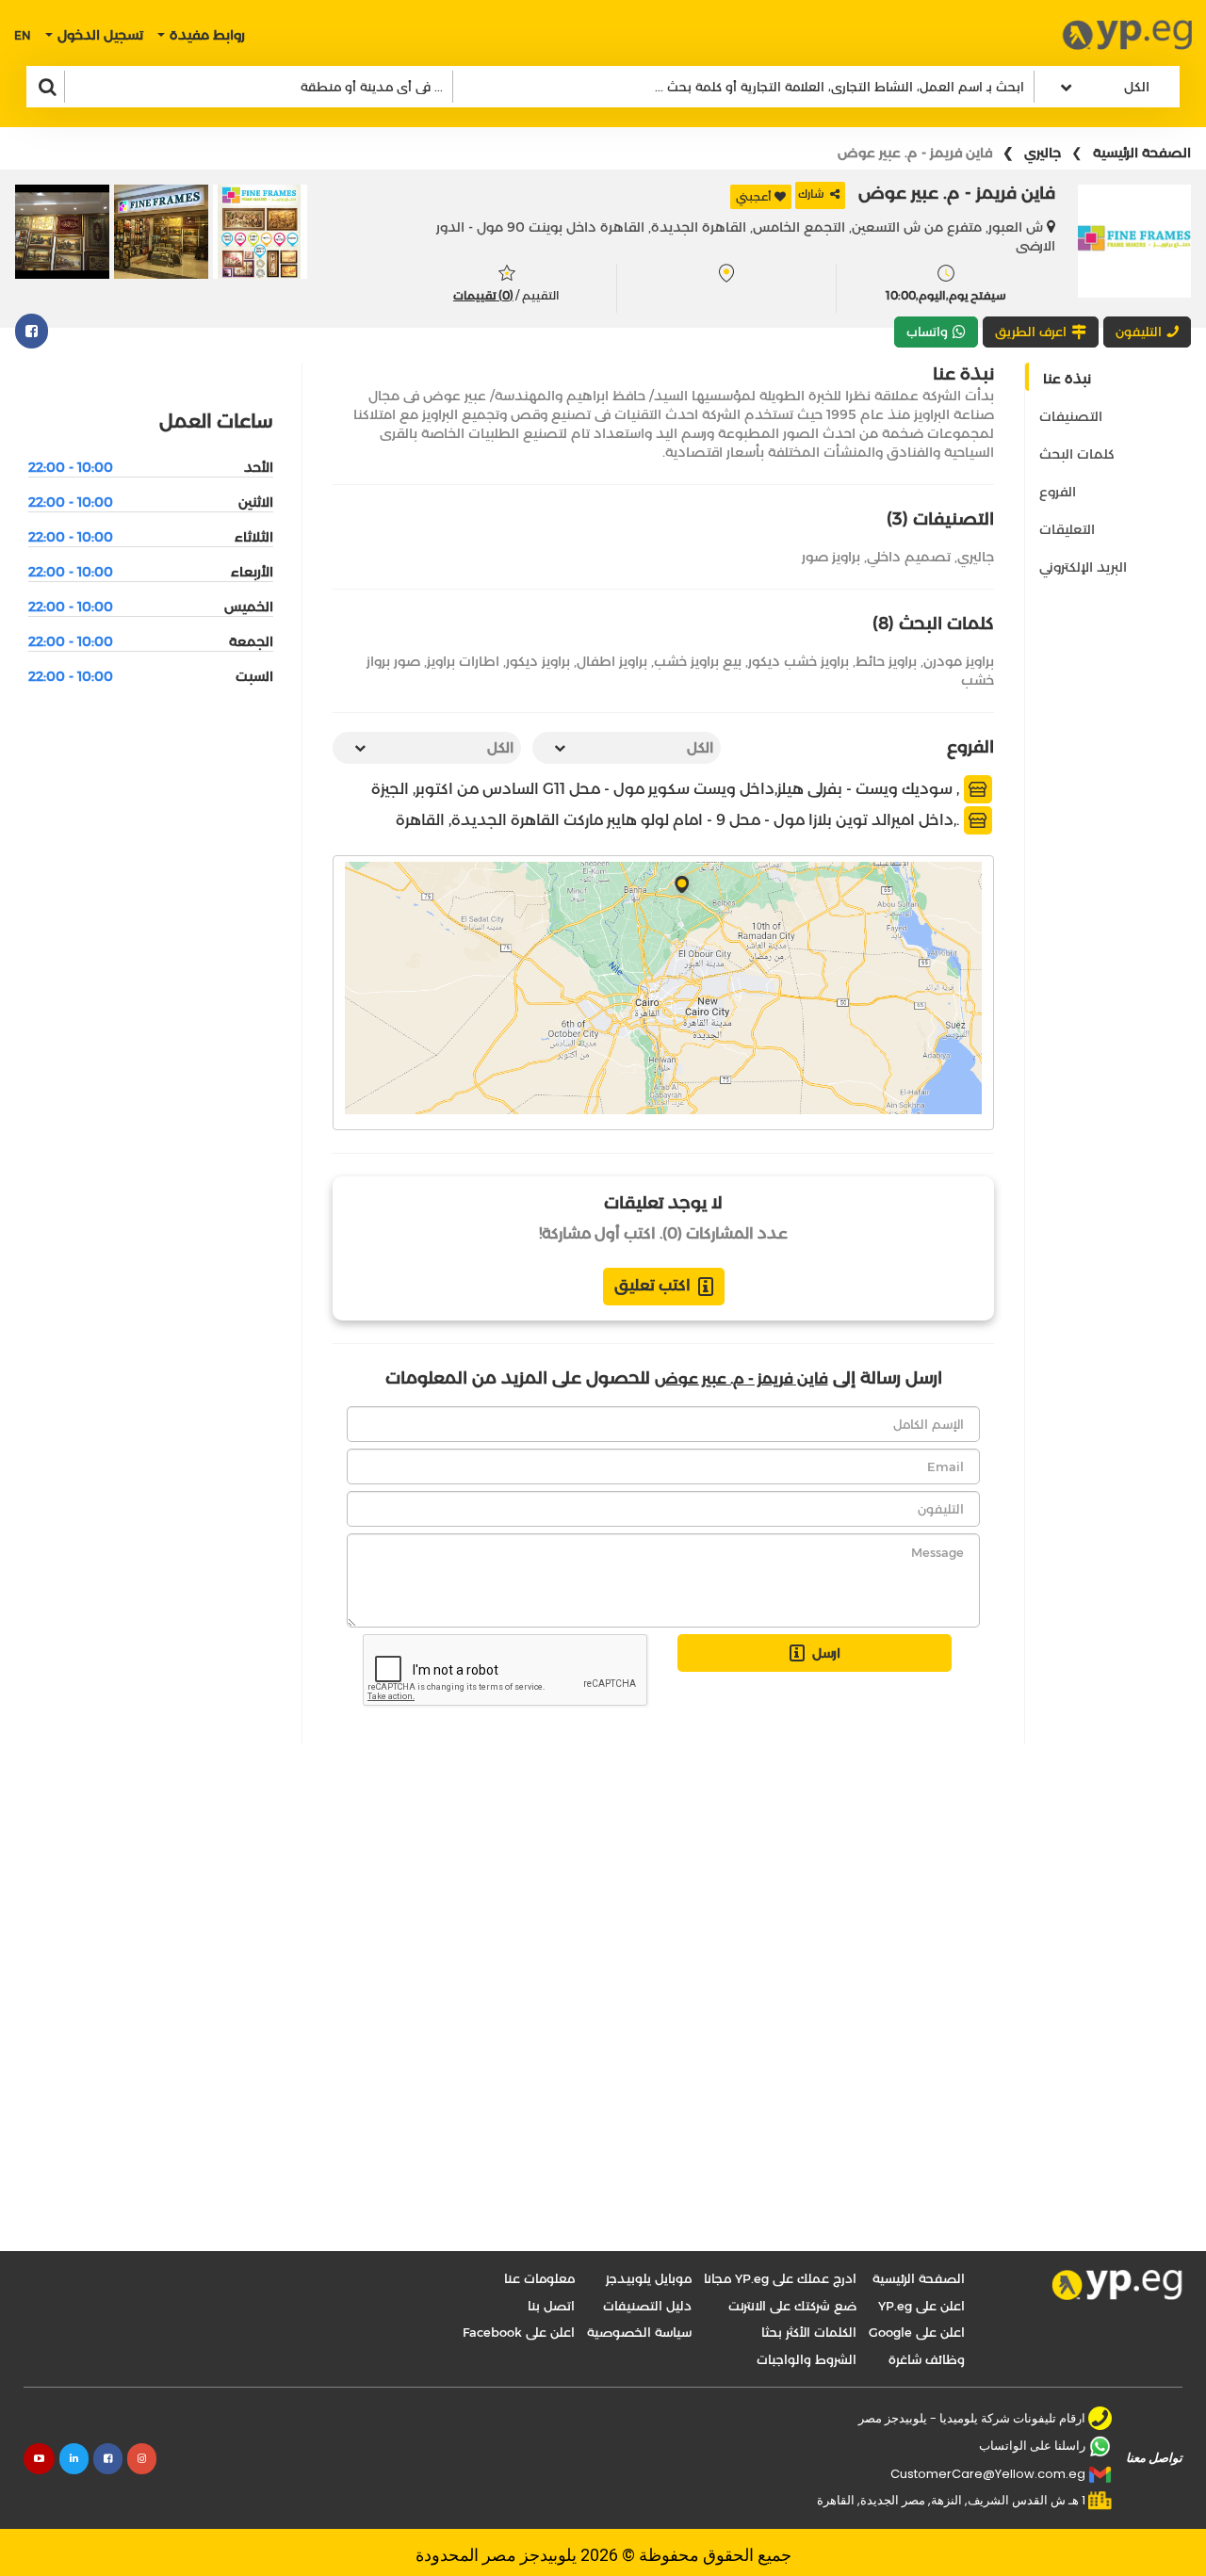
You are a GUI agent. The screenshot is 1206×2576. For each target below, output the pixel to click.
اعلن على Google (917, 2332)
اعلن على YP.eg (921, 2306)
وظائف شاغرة (927, 2359)
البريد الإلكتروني (1083, 567)
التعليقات (1067, 529)
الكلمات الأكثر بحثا (809, 2332)
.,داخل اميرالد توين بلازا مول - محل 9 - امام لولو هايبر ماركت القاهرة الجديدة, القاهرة (679, 820)
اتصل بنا (551, 2306)
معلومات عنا (539, 2278)
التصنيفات (1071, 416)
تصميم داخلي (909, 557)
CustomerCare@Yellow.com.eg (988, 2474)
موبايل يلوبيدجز (649, 2278)
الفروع (1058, 492)
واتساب (927, 332)
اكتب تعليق (652, 1285)
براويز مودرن (959, 661)
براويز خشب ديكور (799, 661)
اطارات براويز (463, 661)
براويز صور (831, 557)
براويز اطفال (612, 661)
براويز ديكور (538, 661)
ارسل (826, 1653)
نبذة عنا (1067, 379)
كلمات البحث (1077, 454)
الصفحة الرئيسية (1142, 153)
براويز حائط (886, 661)
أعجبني (754, 196)
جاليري (1043, 153)
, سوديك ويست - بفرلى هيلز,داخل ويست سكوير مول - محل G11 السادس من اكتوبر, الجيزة (667, 789)
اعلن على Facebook (519, 2332)
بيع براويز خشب (698, 661)
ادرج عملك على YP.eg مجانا (780, 2278)
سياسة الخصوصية (639, 2332)
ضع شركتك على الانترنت (792, 2306)
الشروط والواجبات (807, 2359)
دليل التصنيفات (647, 2306)
